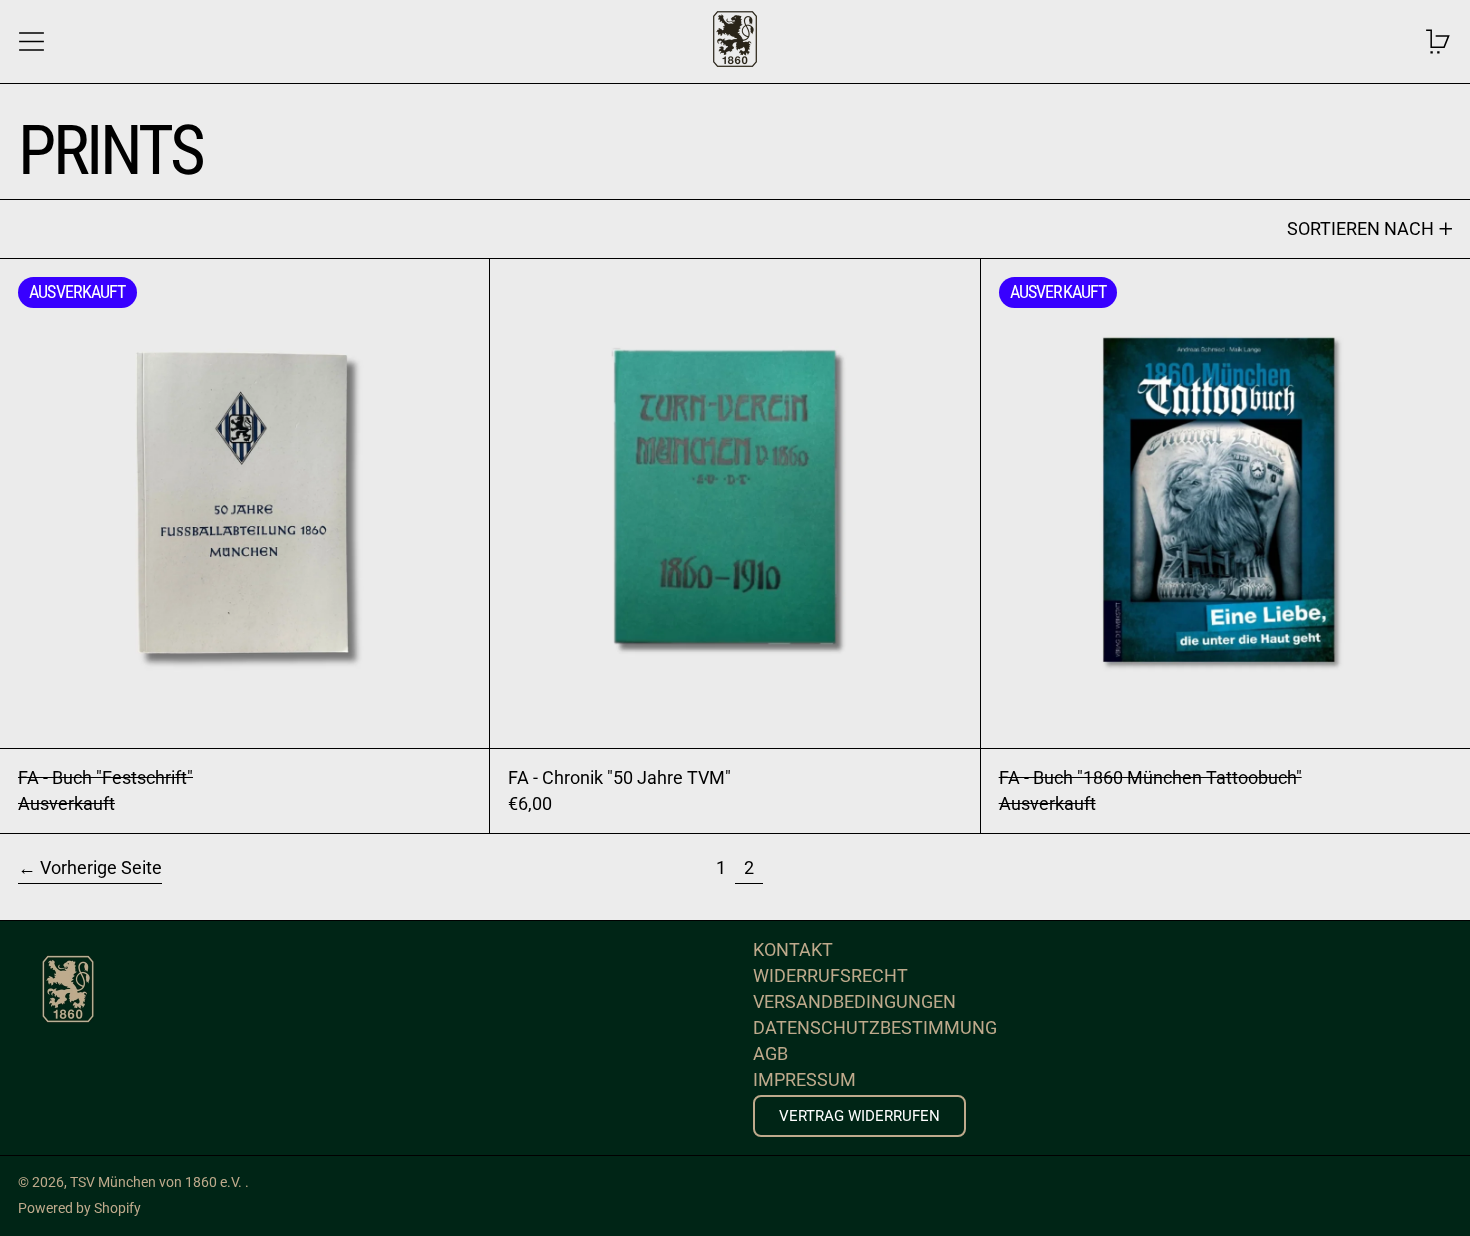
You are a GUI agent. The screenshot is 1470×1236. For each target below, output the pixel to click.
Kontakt (793, 949)
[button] (1438, 41)
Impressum (804, 1079)
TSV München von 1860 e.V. (157, 1182)
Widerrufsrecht (830, 975)
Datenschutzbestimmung (875, 1027)
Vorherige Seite (101, 867)
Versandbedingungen (854, 1001)
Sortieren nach (1360, 228)
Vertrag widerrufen (859, 1116)
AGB (770, 1053)
